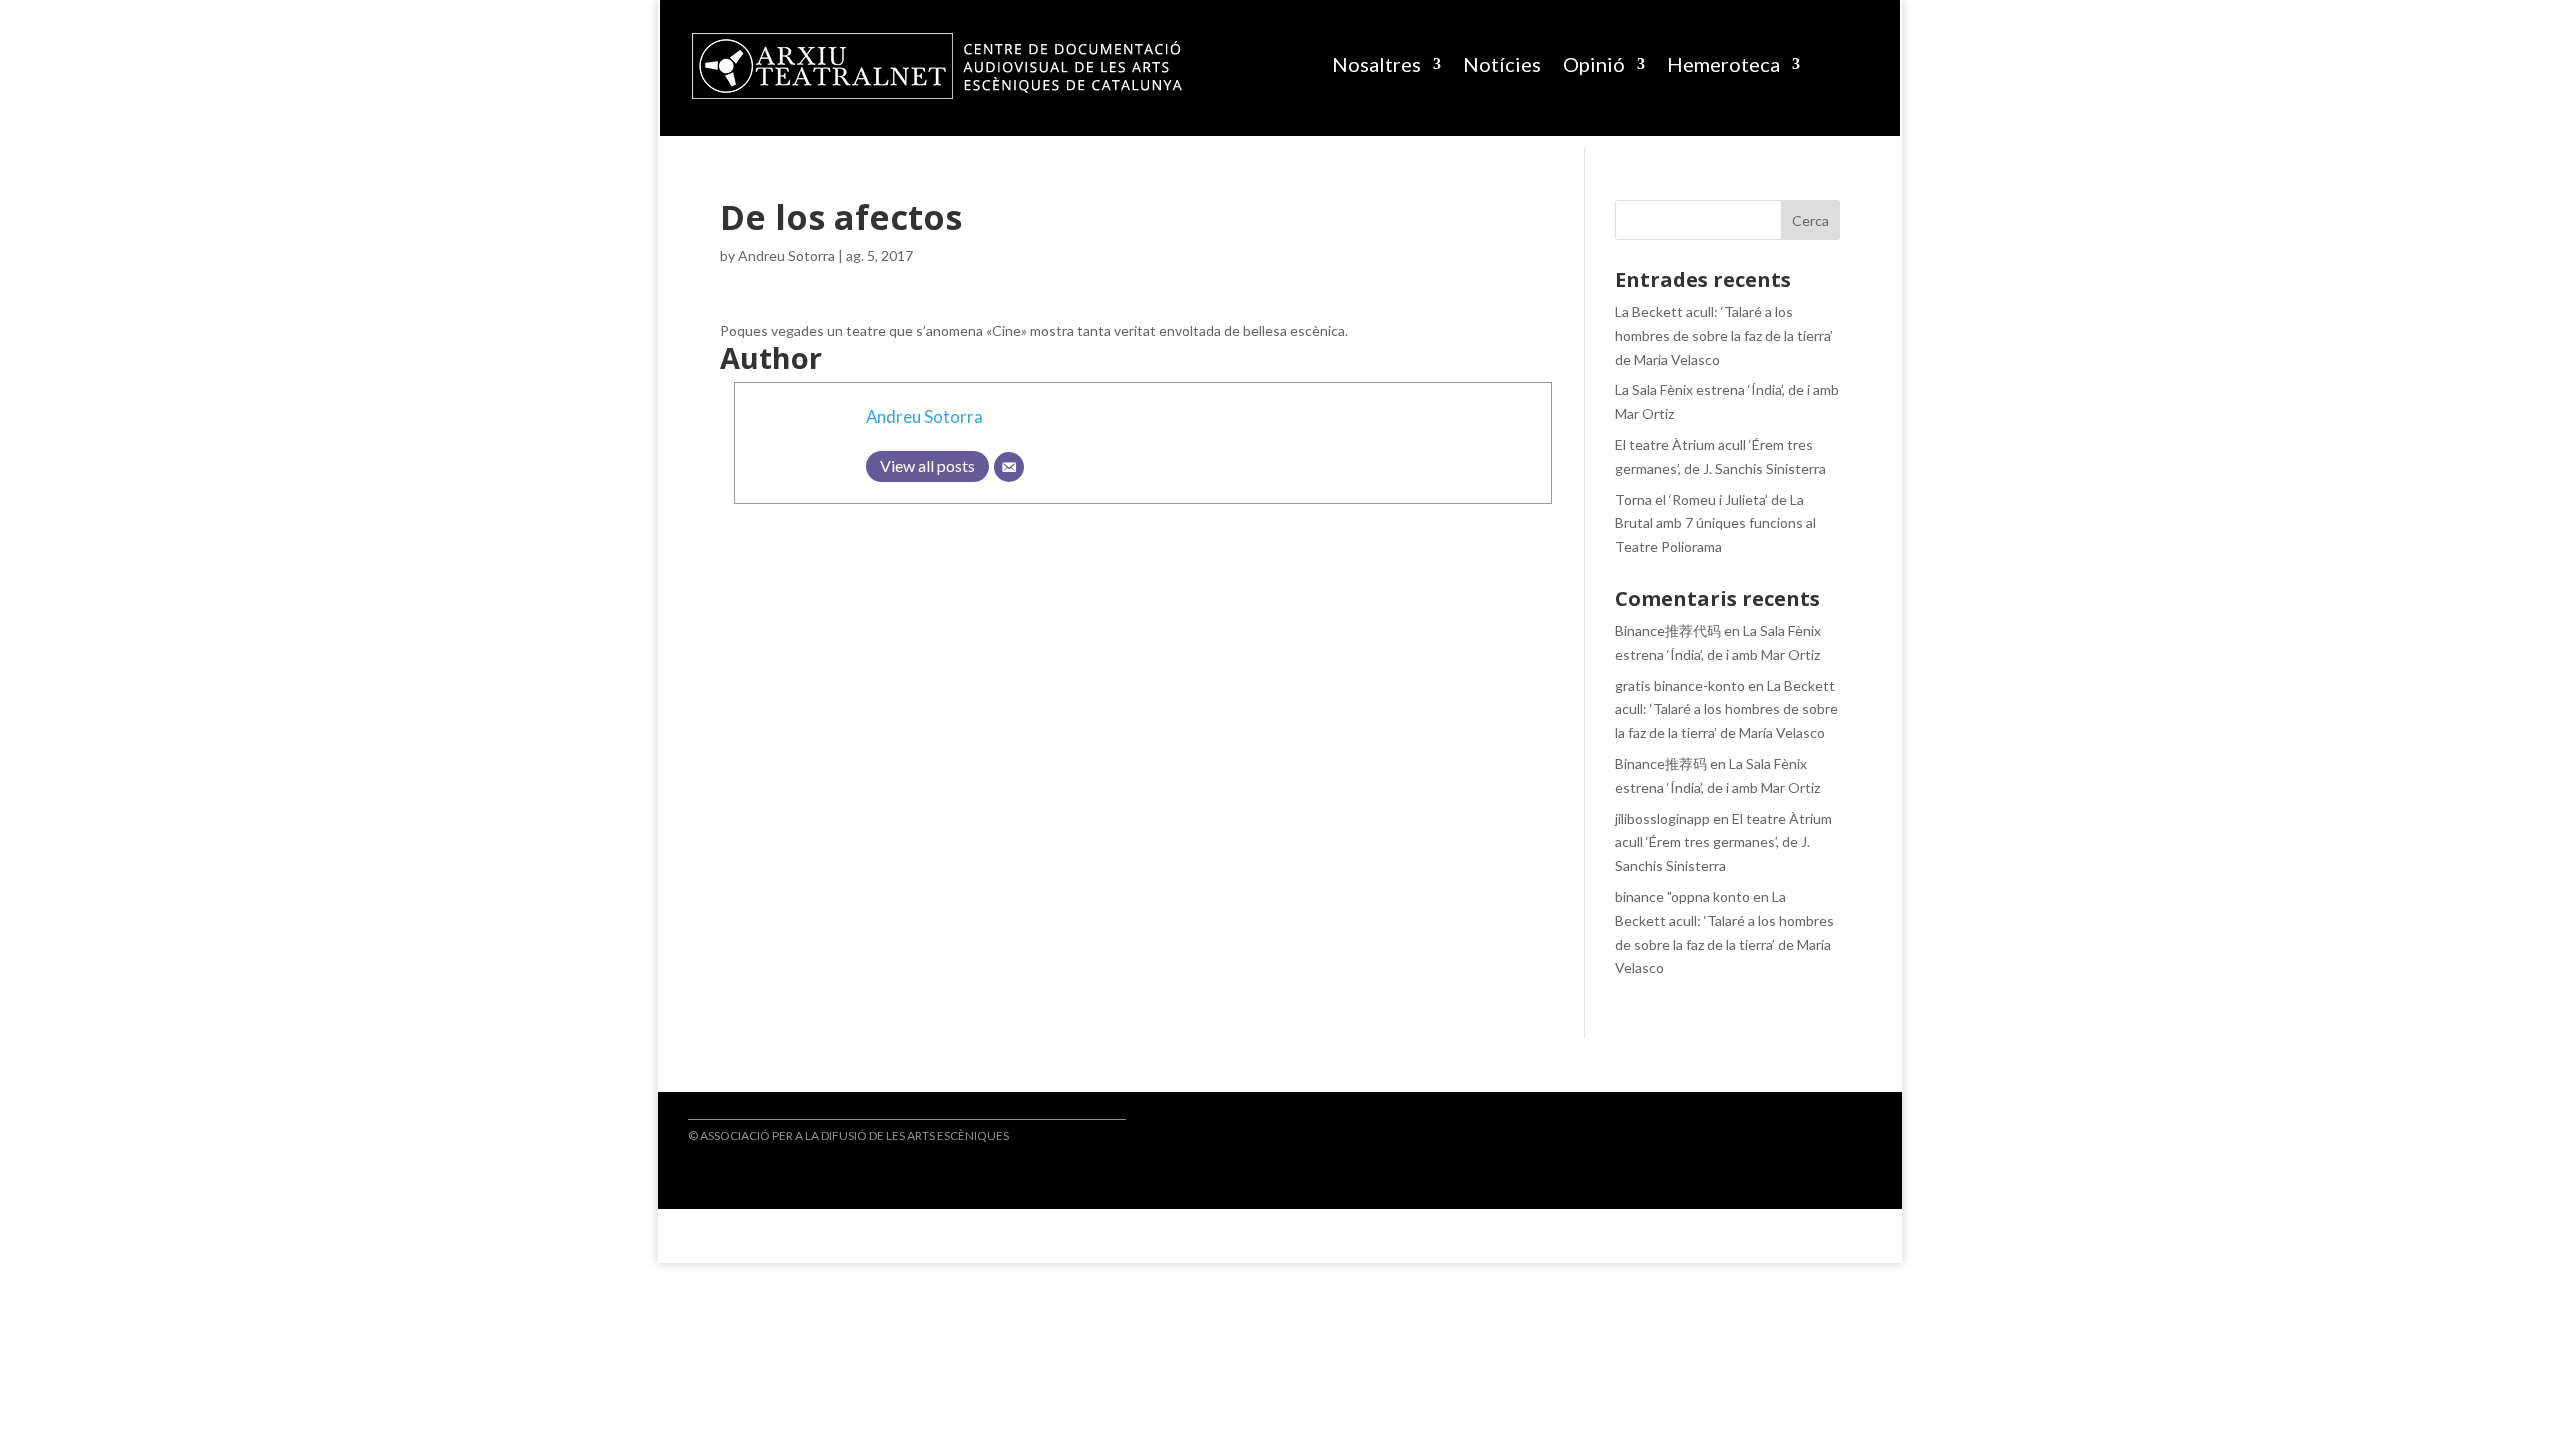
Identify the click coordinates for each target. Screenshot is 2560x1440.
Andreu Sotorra (786, 255)
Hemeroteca (1723, 64)
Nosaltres (1376, 64)
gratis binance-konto (1680, 685)
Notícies (1502, 64)
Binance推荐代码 (1668, 630)
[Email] (1009, 467)
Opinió (1594, 64)
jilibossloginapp (1662, 818)
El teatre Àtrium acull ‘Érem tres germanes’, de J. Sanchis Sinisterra (1723, 842)
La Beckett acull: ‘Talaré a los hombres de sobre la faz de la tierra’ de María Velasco (1724, 335)
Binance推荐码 (1661, 763)
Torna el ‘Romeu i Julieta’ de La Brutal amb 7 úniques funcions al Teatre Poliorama (1715, 523)
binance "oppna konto (1682, 896)
